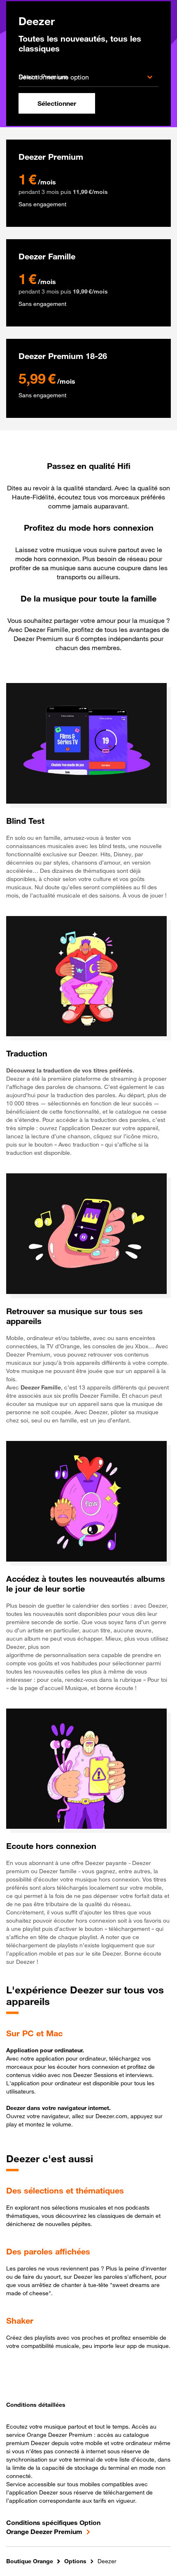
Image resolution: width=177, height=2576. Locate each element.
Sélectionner (57, 103)
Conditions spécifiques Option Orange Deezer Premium (53, 2527)
